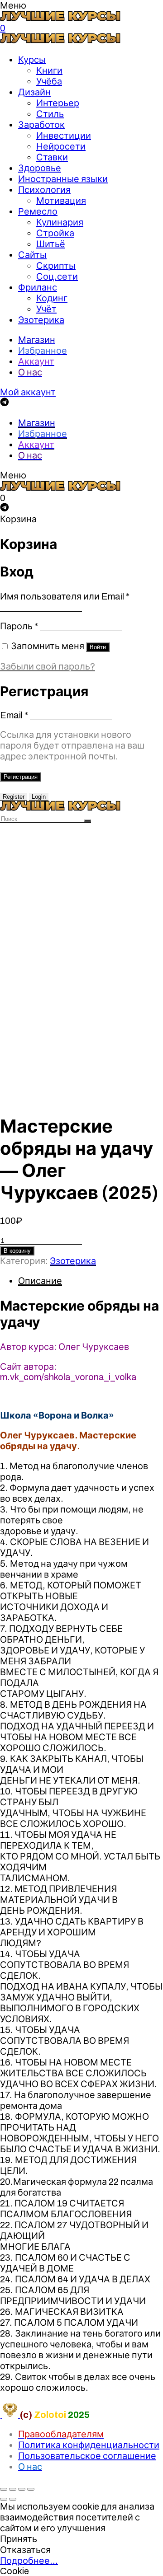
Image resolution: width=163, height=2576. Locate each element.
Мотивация (61, 201)
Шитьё (51, 244)
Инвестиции (64, 136)
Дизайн (34, 92)
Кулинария (60, 222)
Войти (98, 647)
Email (14, 715)
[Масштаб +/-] (31, 2489)
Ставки (52, 157)
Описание (40, 1281)
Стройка (55, 233)
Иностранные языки (63, 179)
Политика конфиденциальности (89, 2445)
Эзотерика (41, 320)
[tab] (91, 1281)
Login (39, 797)
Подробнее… (29, 2561)
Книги (49, 70)
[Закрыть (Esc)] (4, 2489)
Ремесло (38, 211)
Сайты (32, 255)
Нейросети (61, 146)
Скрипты (56, 266)
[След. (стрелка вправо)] (13, 2499)
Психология (44, 190)
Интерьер (58, 103)
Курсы (32, 60)
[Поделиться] (13, 2489)
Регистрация (21, 777)
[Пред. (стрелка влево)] (4, 2499)
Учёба (49, 81)
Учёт (46, 309)
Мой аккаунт (28, 392)
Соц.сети (57, 276)
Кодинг (52, 298)
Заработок (41, 125)
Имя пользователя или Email (65, 596)
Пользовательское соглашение (87, 2456)
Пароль (19, 626)
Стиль (50, 114)
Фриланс (38, 287)
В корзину (17, 1251)
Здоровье (40, 168)
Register (14, 797)
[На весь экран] (22, 2489)
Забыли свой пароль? (48, 666)
